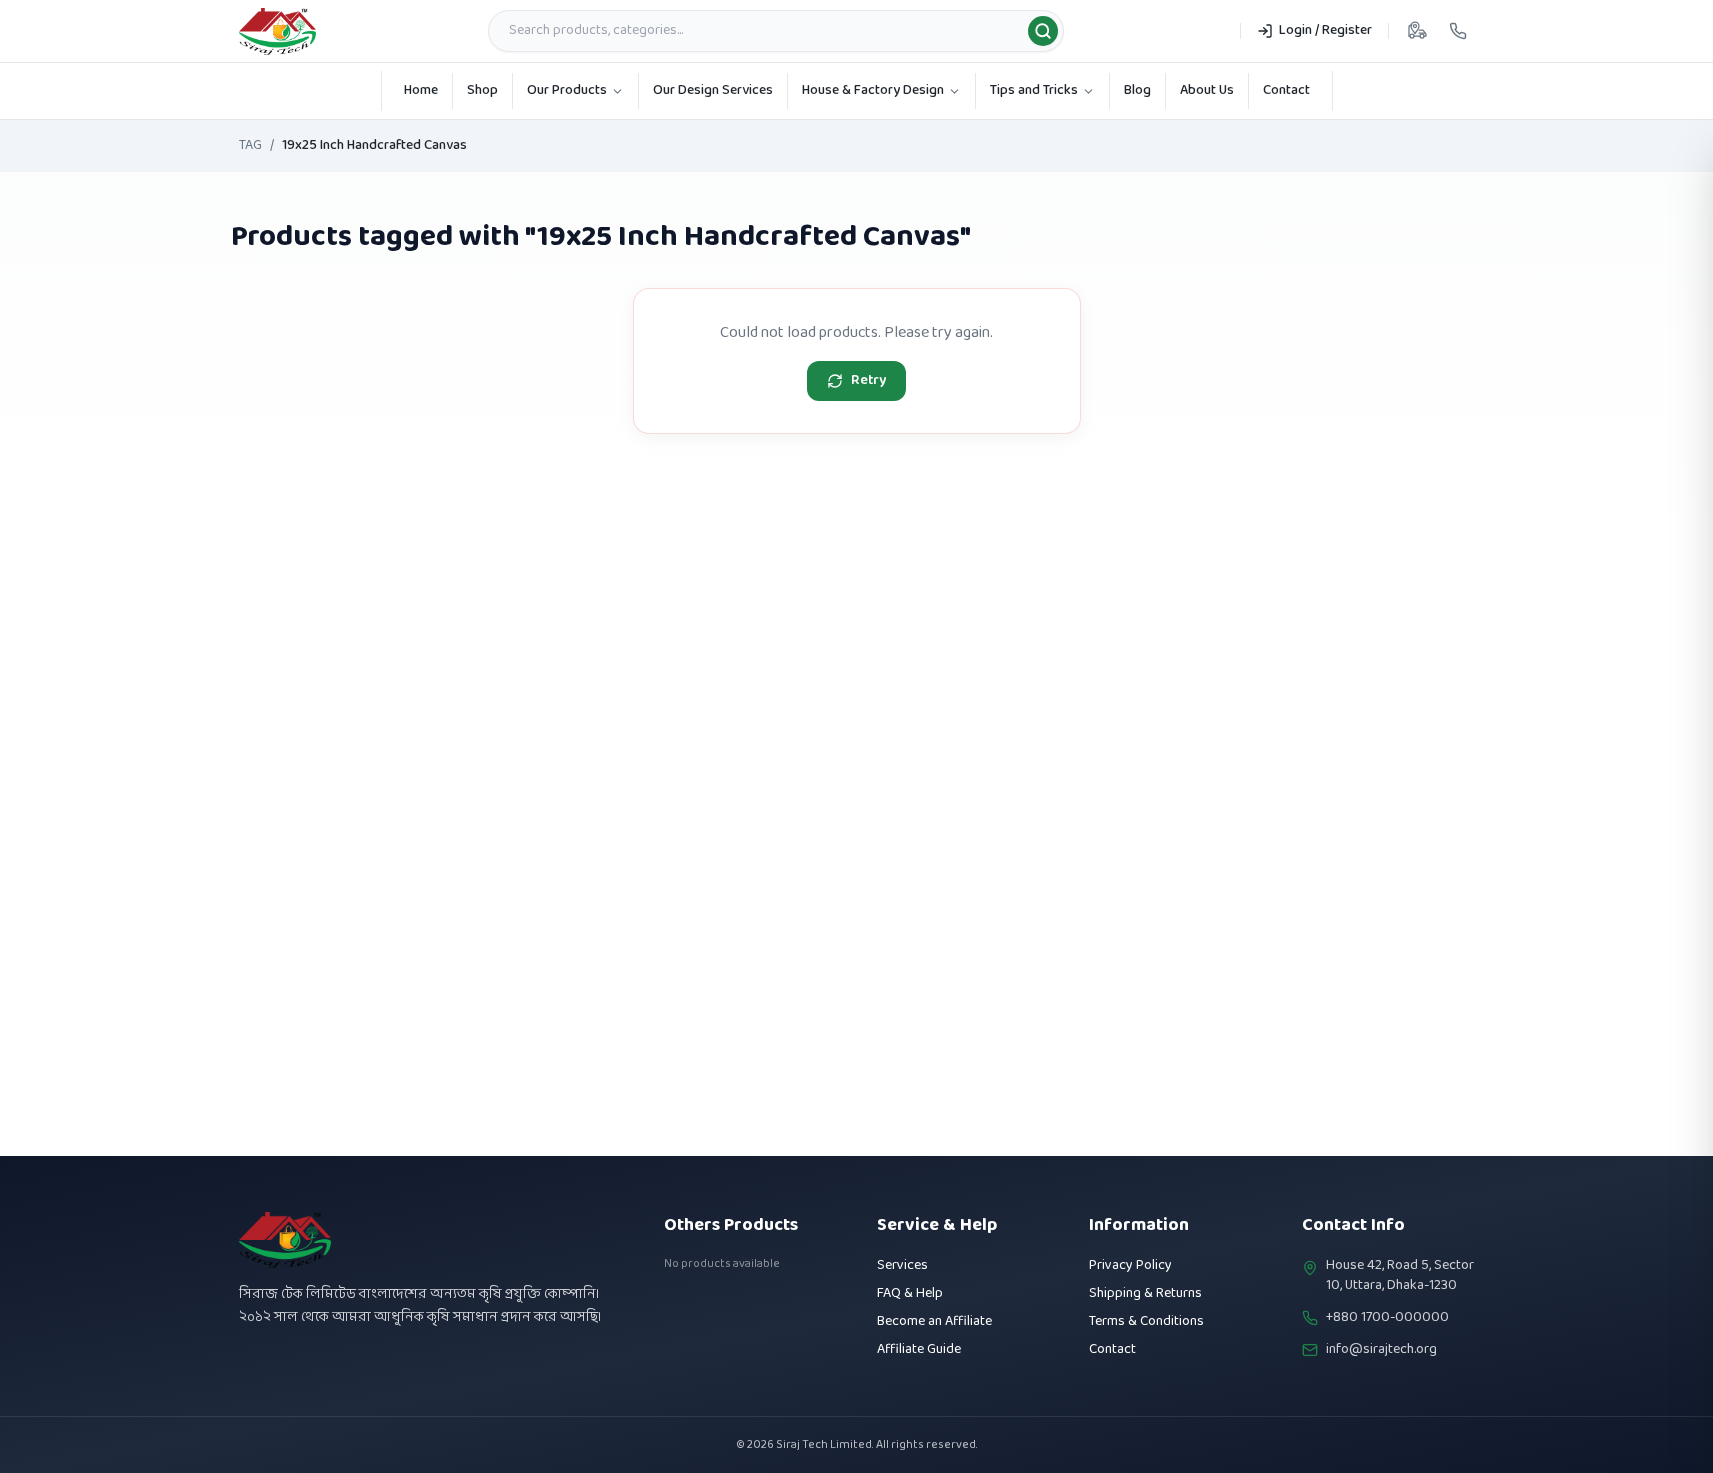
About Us (1207, 90)
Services (902, 1265)
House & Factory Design (873, 90)
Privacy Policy (1130, 1265)
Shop (482, 90)
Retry (868, 380)
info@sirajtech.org (1381, 1350)
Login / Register (1325, 30)
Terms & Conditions (1146, 1321)
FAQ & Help (910, 1293)
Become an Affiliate (934, 1321)
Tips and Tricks (1034, 90)
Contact (1286, 90)
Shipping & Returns (1145, 1293)
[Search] (1043, 31)
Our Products (567, 90)
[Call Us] (1458, 31)
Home (421, 90)
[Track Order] (1417, 31)
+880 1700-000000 (1387, 1318)
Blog (1137, 90)
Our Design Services (713, 90)
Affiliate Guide (919, 1349)
